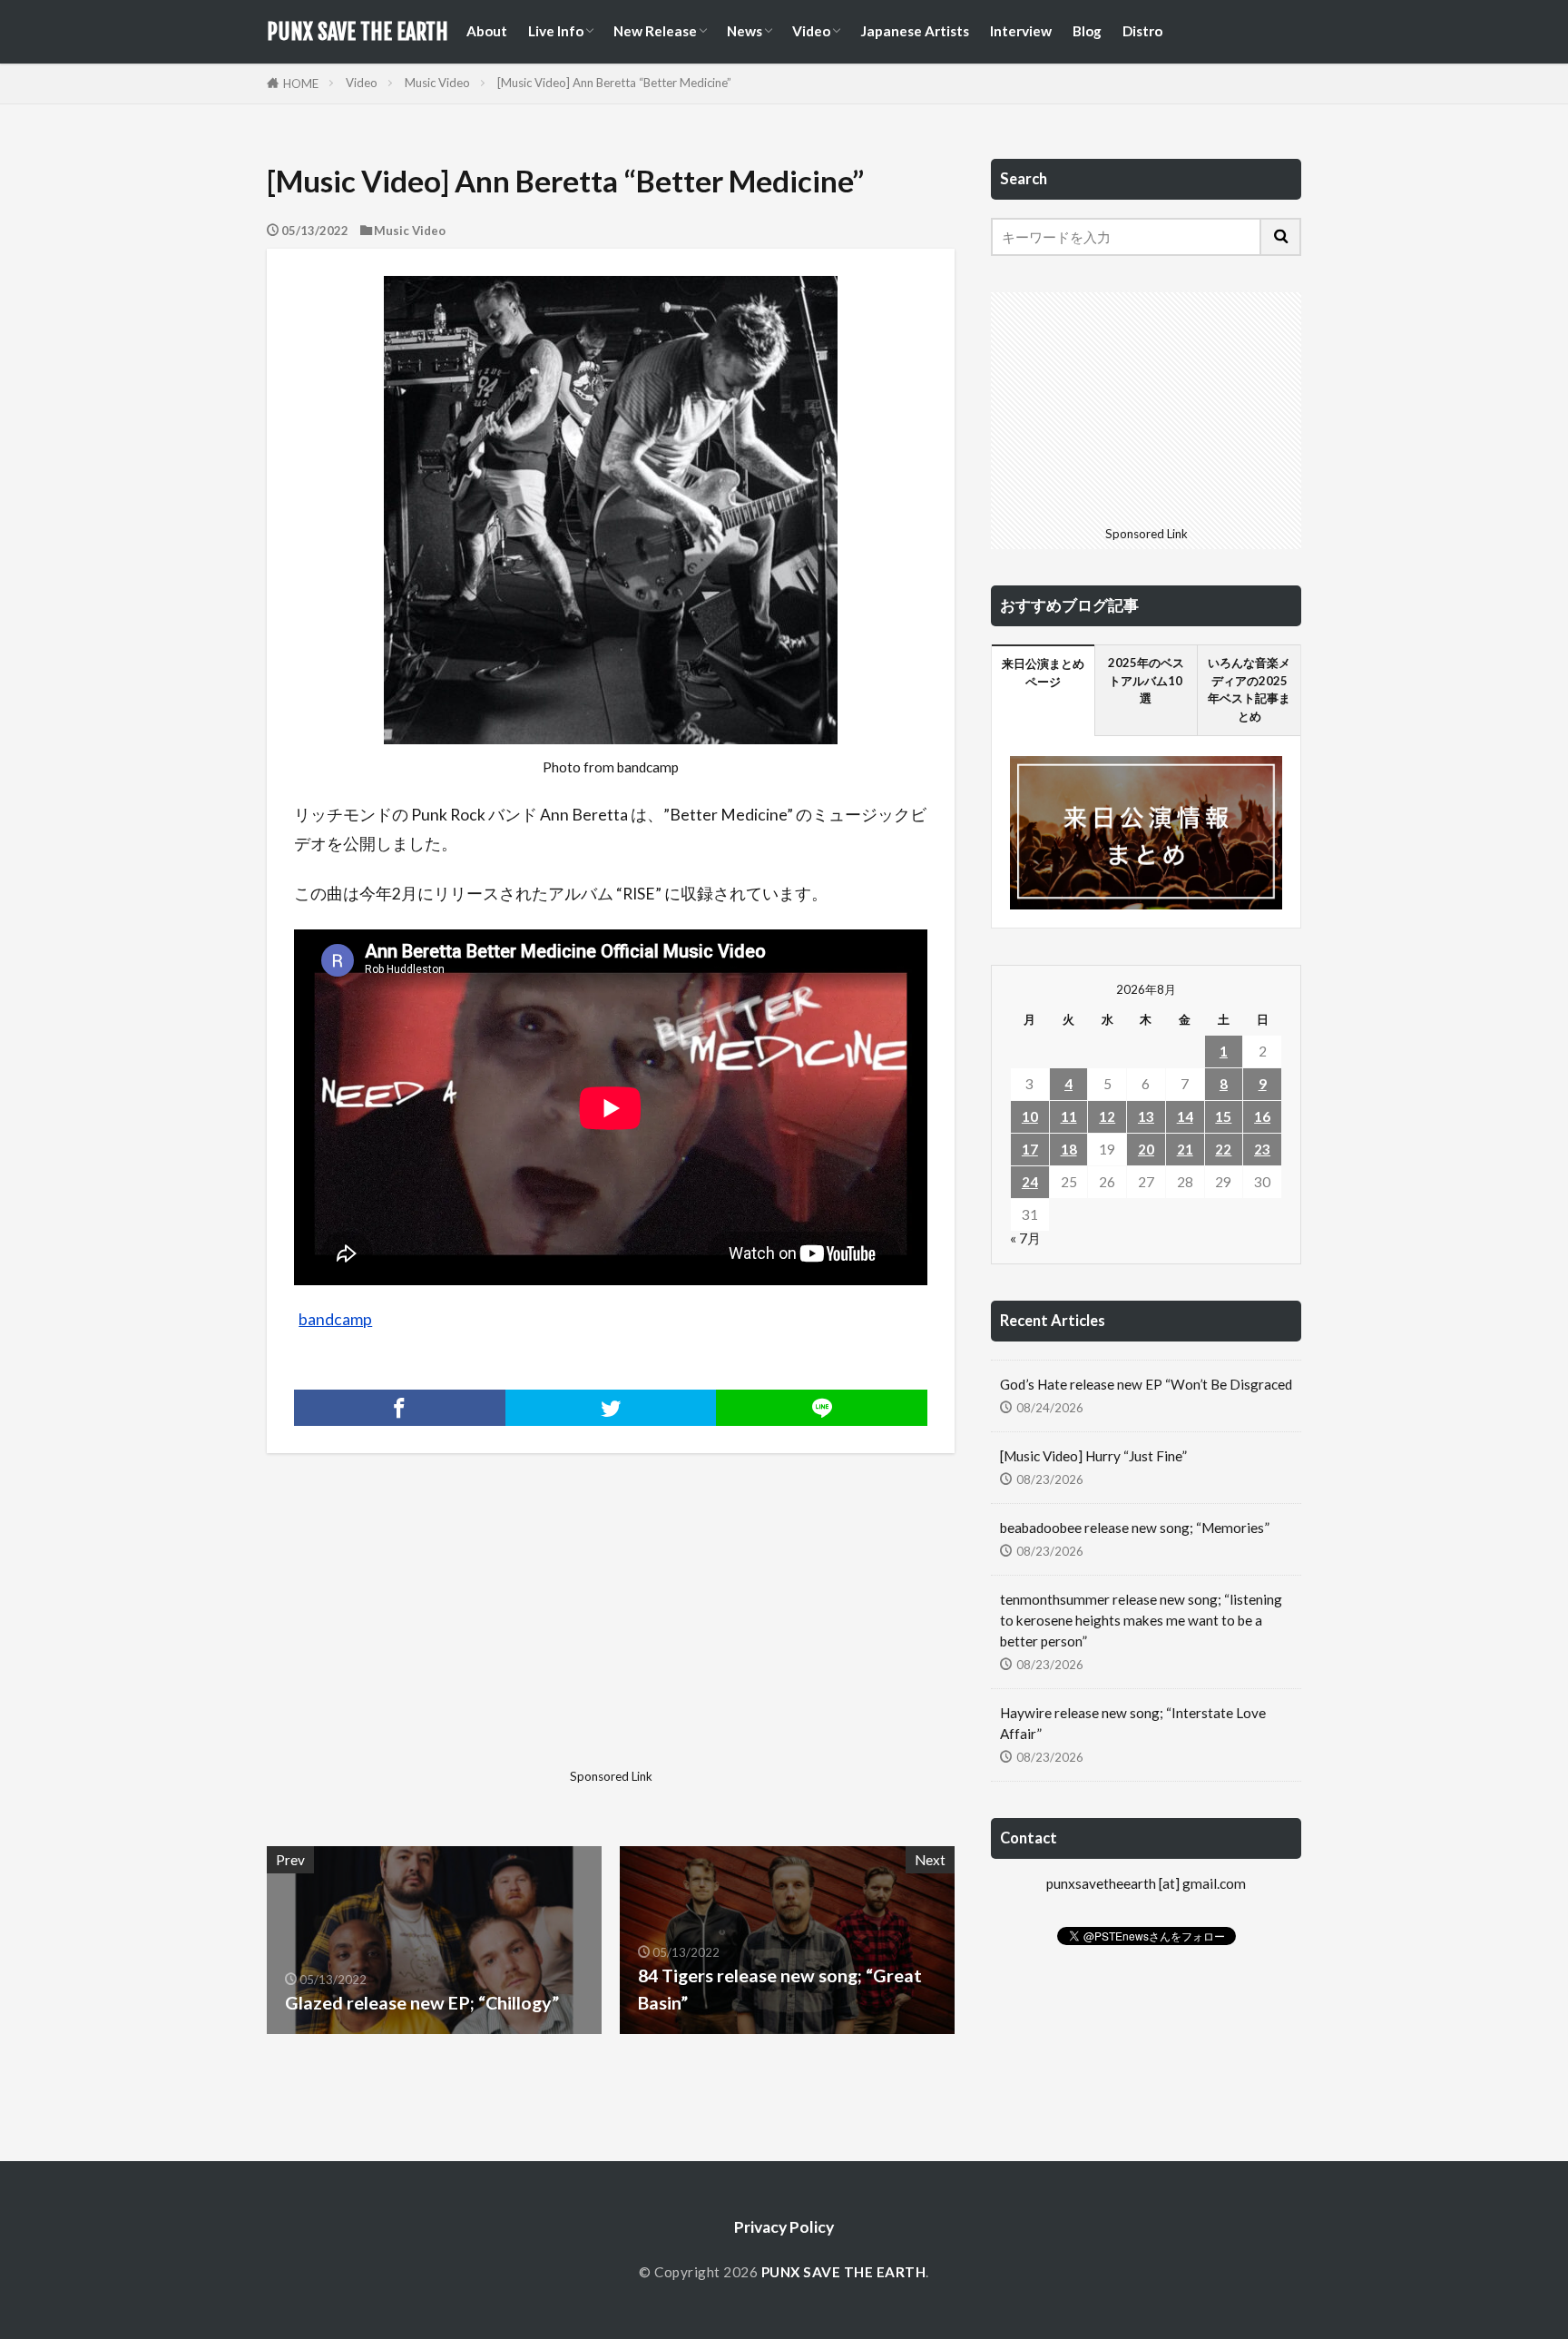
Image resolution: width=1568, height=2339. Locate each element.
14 (1185, 1116)
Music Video (437, 83)
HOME (301, 84)
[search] (1281, 237)
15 (1223, 1116)
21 (1185, 1149)
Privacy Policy (784, 2227)
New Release (655, 31)
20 (1146, 1149)
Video (811, 31)
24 (1030, 1182)
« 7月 (1025, 1238)
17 (1030, 1149)
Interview (1021, 31)
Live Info (556, 31)
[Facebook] (400, 1408)
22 (1223, 1149)
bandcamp (335, 1319)
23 (1262, 1149)
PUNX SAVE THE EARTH (358, 32)
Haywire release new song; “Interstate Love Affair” (1133, 1723)
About (487, 31)
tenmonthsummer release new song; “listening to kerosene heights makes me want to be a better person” (1141, 1620)
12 (1107, 1116)
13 (1146, 1116)
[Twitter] (611, 1408)
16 (1262, 1116)
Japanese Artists (915, 31)
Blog (1087, 31)
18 (1069, 1149)
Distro (1142, 31)
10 (1030, 1116)
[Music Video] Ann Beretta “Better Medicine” (614, 83)
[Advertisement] (436, 1635)
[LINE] (822, 1408)
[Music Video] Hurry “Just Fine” (1093, 1456)
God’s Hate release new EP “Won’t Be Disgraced (1146, 1384)
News (745, 31)
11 (1069, 1116)
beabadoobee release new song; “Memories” (1135, 1528)
